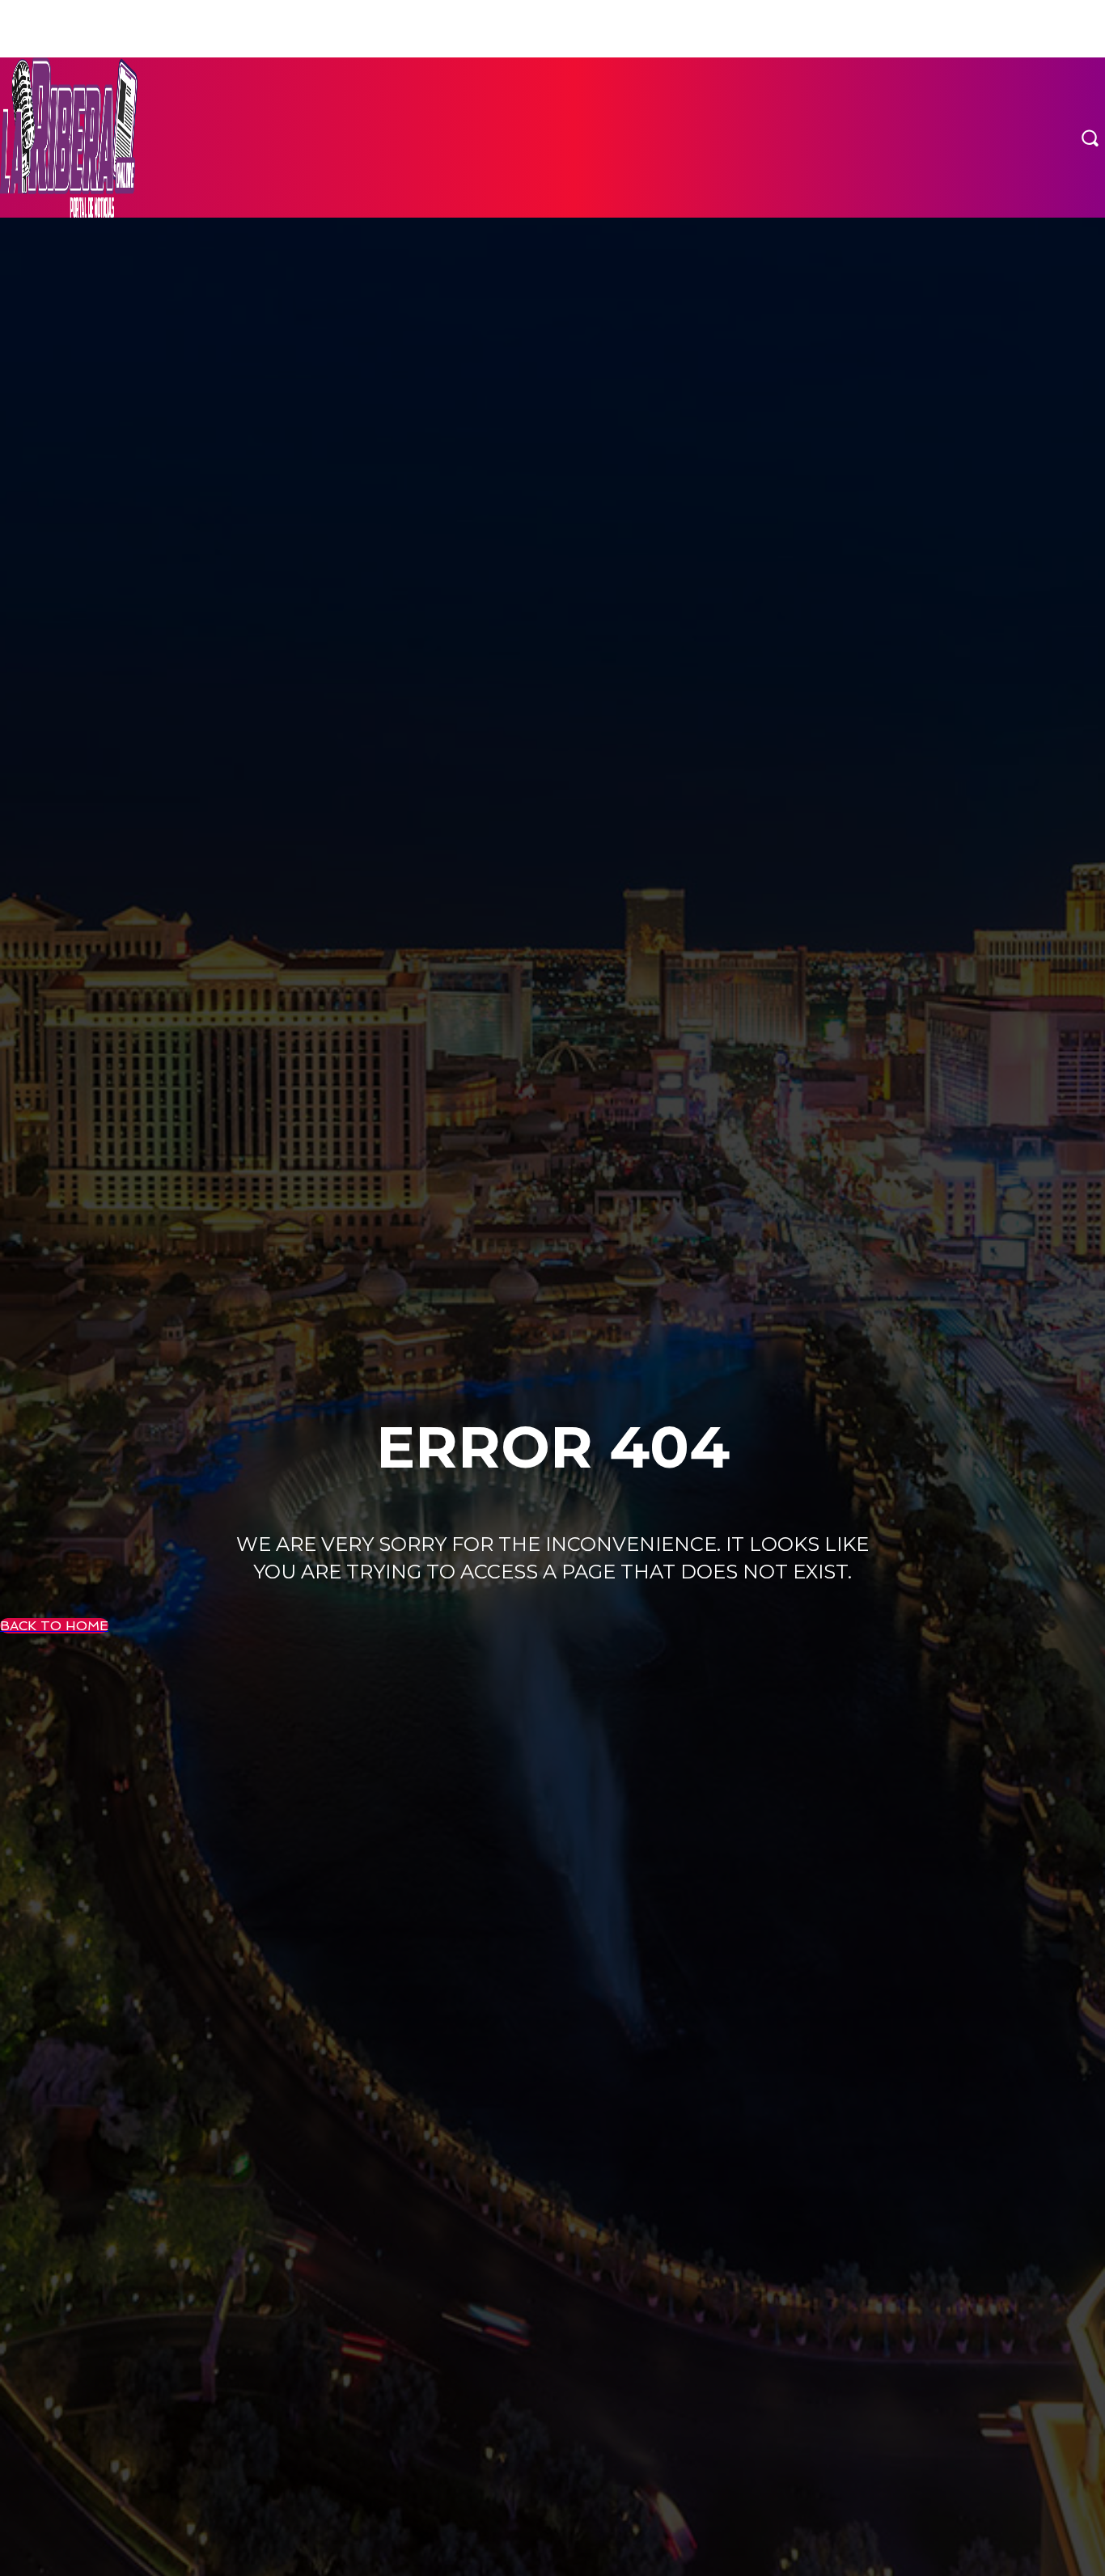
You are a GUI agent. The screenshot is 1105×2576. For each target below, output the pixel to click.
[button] (1090, 138)
